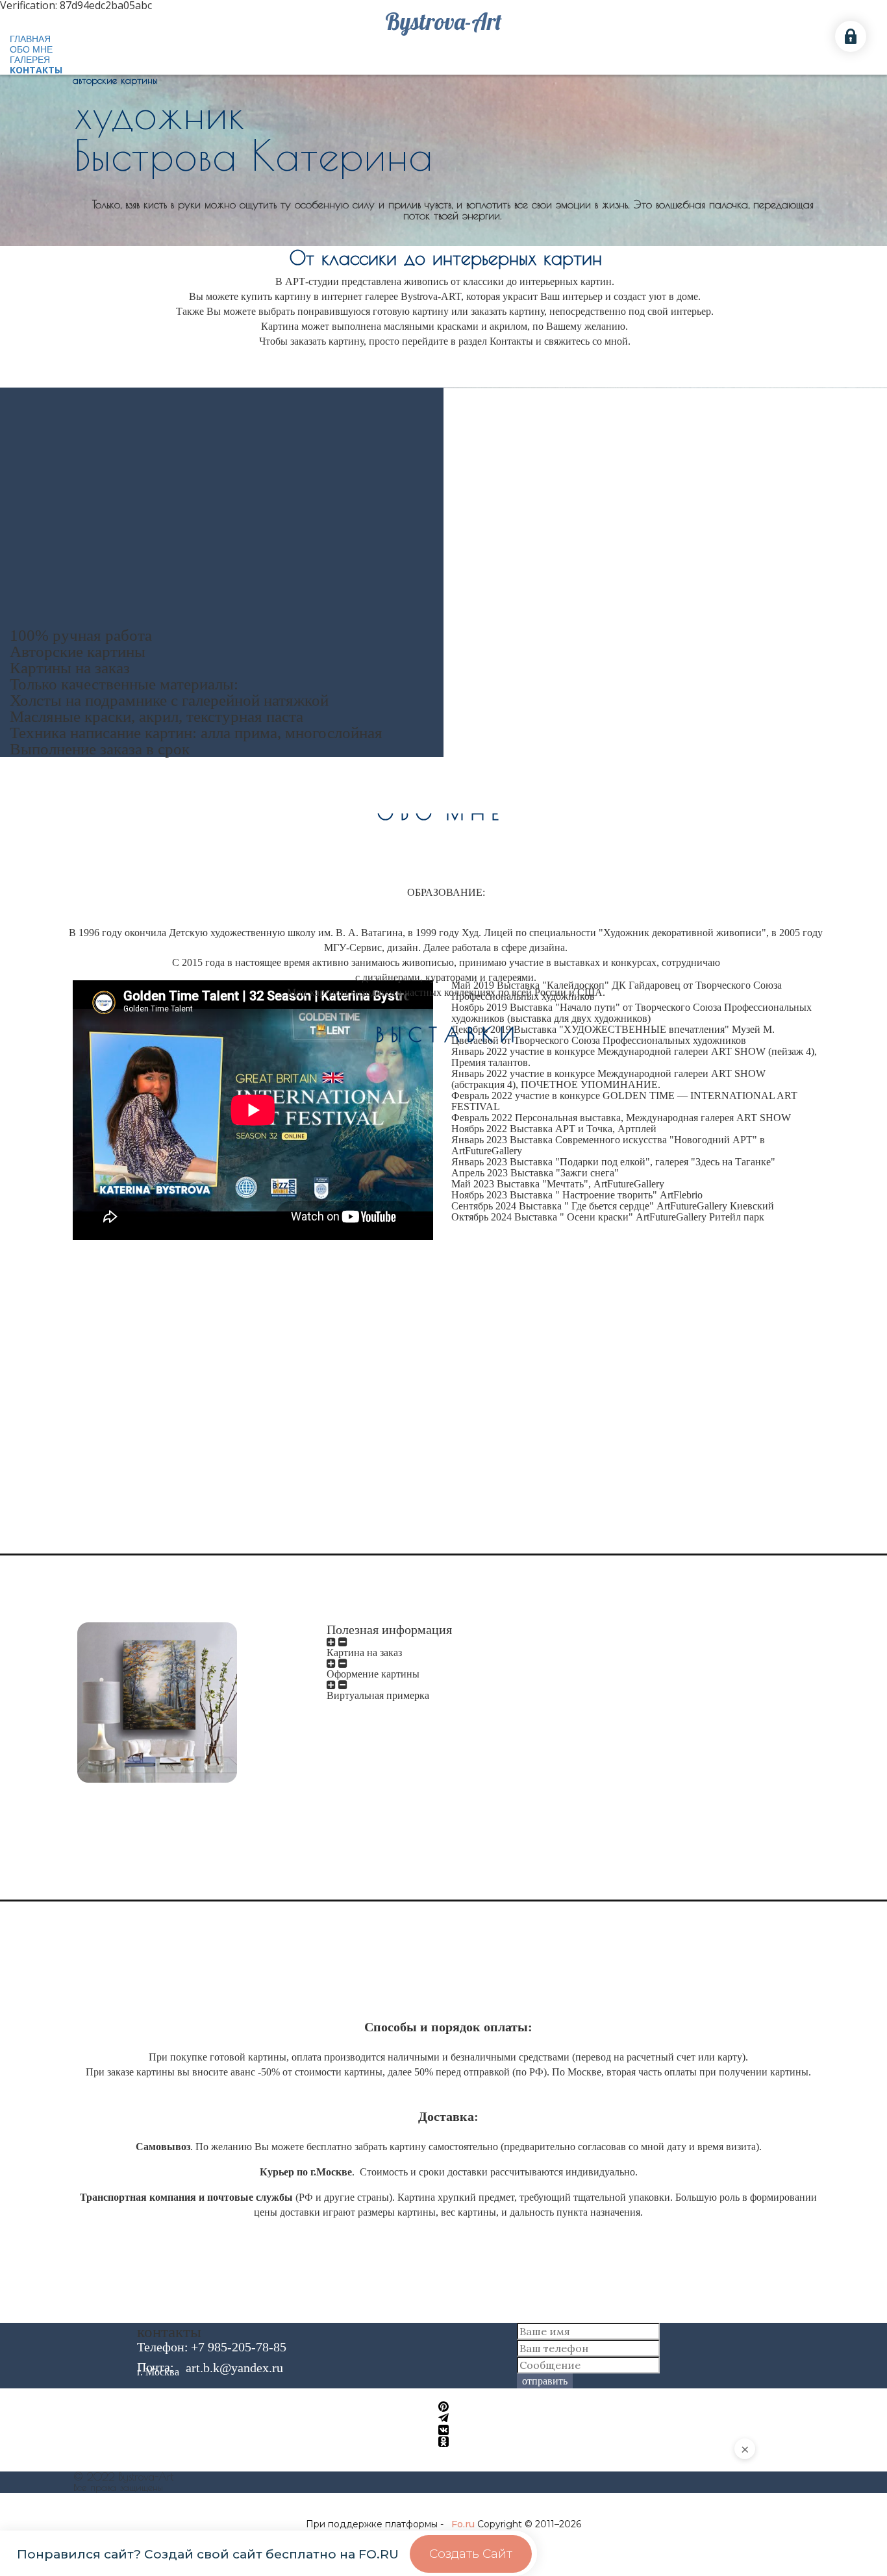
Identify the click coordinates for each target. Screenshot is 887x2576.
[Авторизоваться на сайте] (851, 36)
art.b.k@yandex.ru (234, 2368)
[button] (443, 2407)
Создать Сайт (471, 2554)
